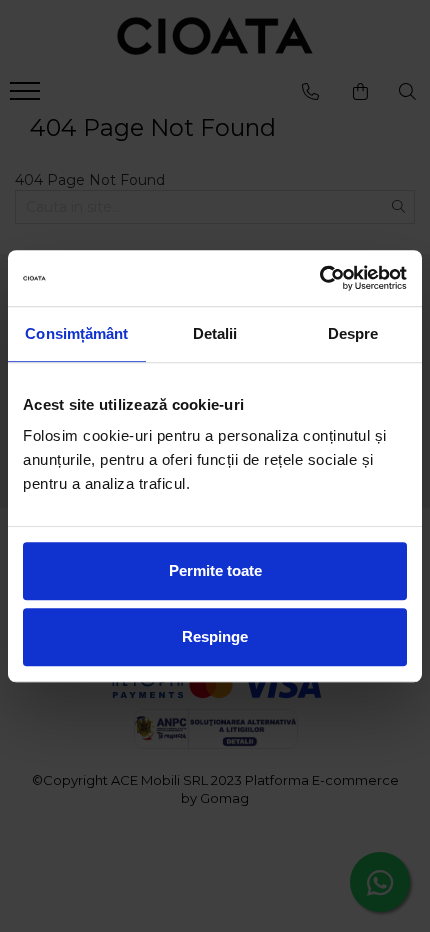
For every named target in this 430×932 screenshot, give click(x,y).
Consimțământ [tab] (76, 333)
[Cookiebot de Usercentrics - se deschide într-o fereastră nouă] (319, 278)
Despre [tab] (353, 333)
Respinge (215, 636)
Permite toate (215, 570)
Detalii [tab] (215, 333)
